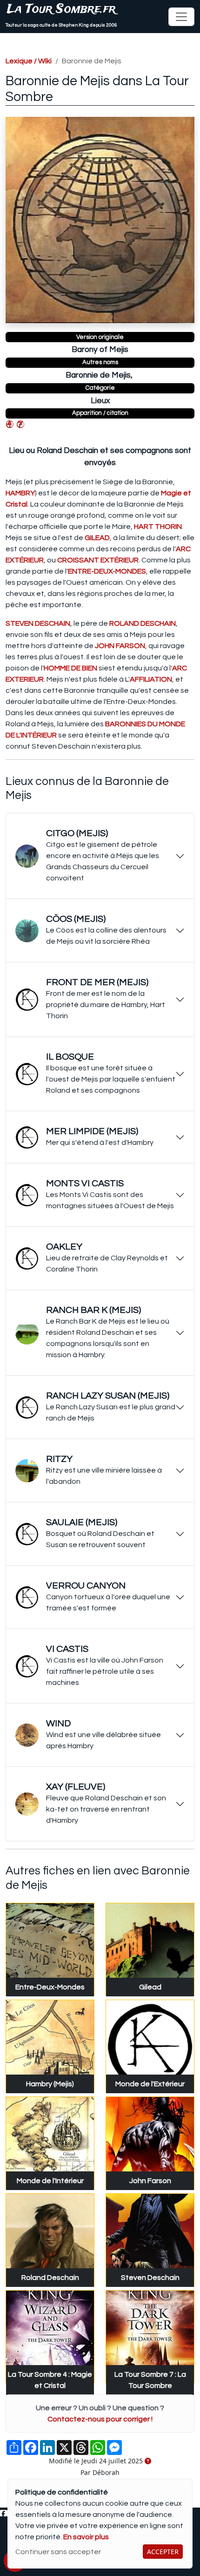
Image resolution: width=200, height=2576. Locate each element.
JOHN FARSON (120, 646)
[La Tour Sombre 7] (20, 424)
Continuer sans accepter (58, 2552)
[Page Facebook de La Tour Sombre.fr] (3, 2514)
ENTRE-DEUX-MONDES (107, 571)
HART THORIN (158, 527)
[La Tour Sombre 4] (10, 424)
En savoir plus (86, 2537)
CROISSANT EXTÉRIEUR (98, 560)
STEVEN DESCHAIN (38, 623)
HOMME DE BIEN (70, 668)
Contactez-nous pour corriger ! (100, 2419)
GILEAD (97, 538)
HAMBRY (20, 493)
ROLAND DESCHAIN (143, 623)
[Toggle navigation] (181, 17)
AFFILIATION (151, 679)
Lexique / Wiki (29, 61)
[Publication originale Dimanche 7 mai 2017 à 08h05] (148, 2461)
